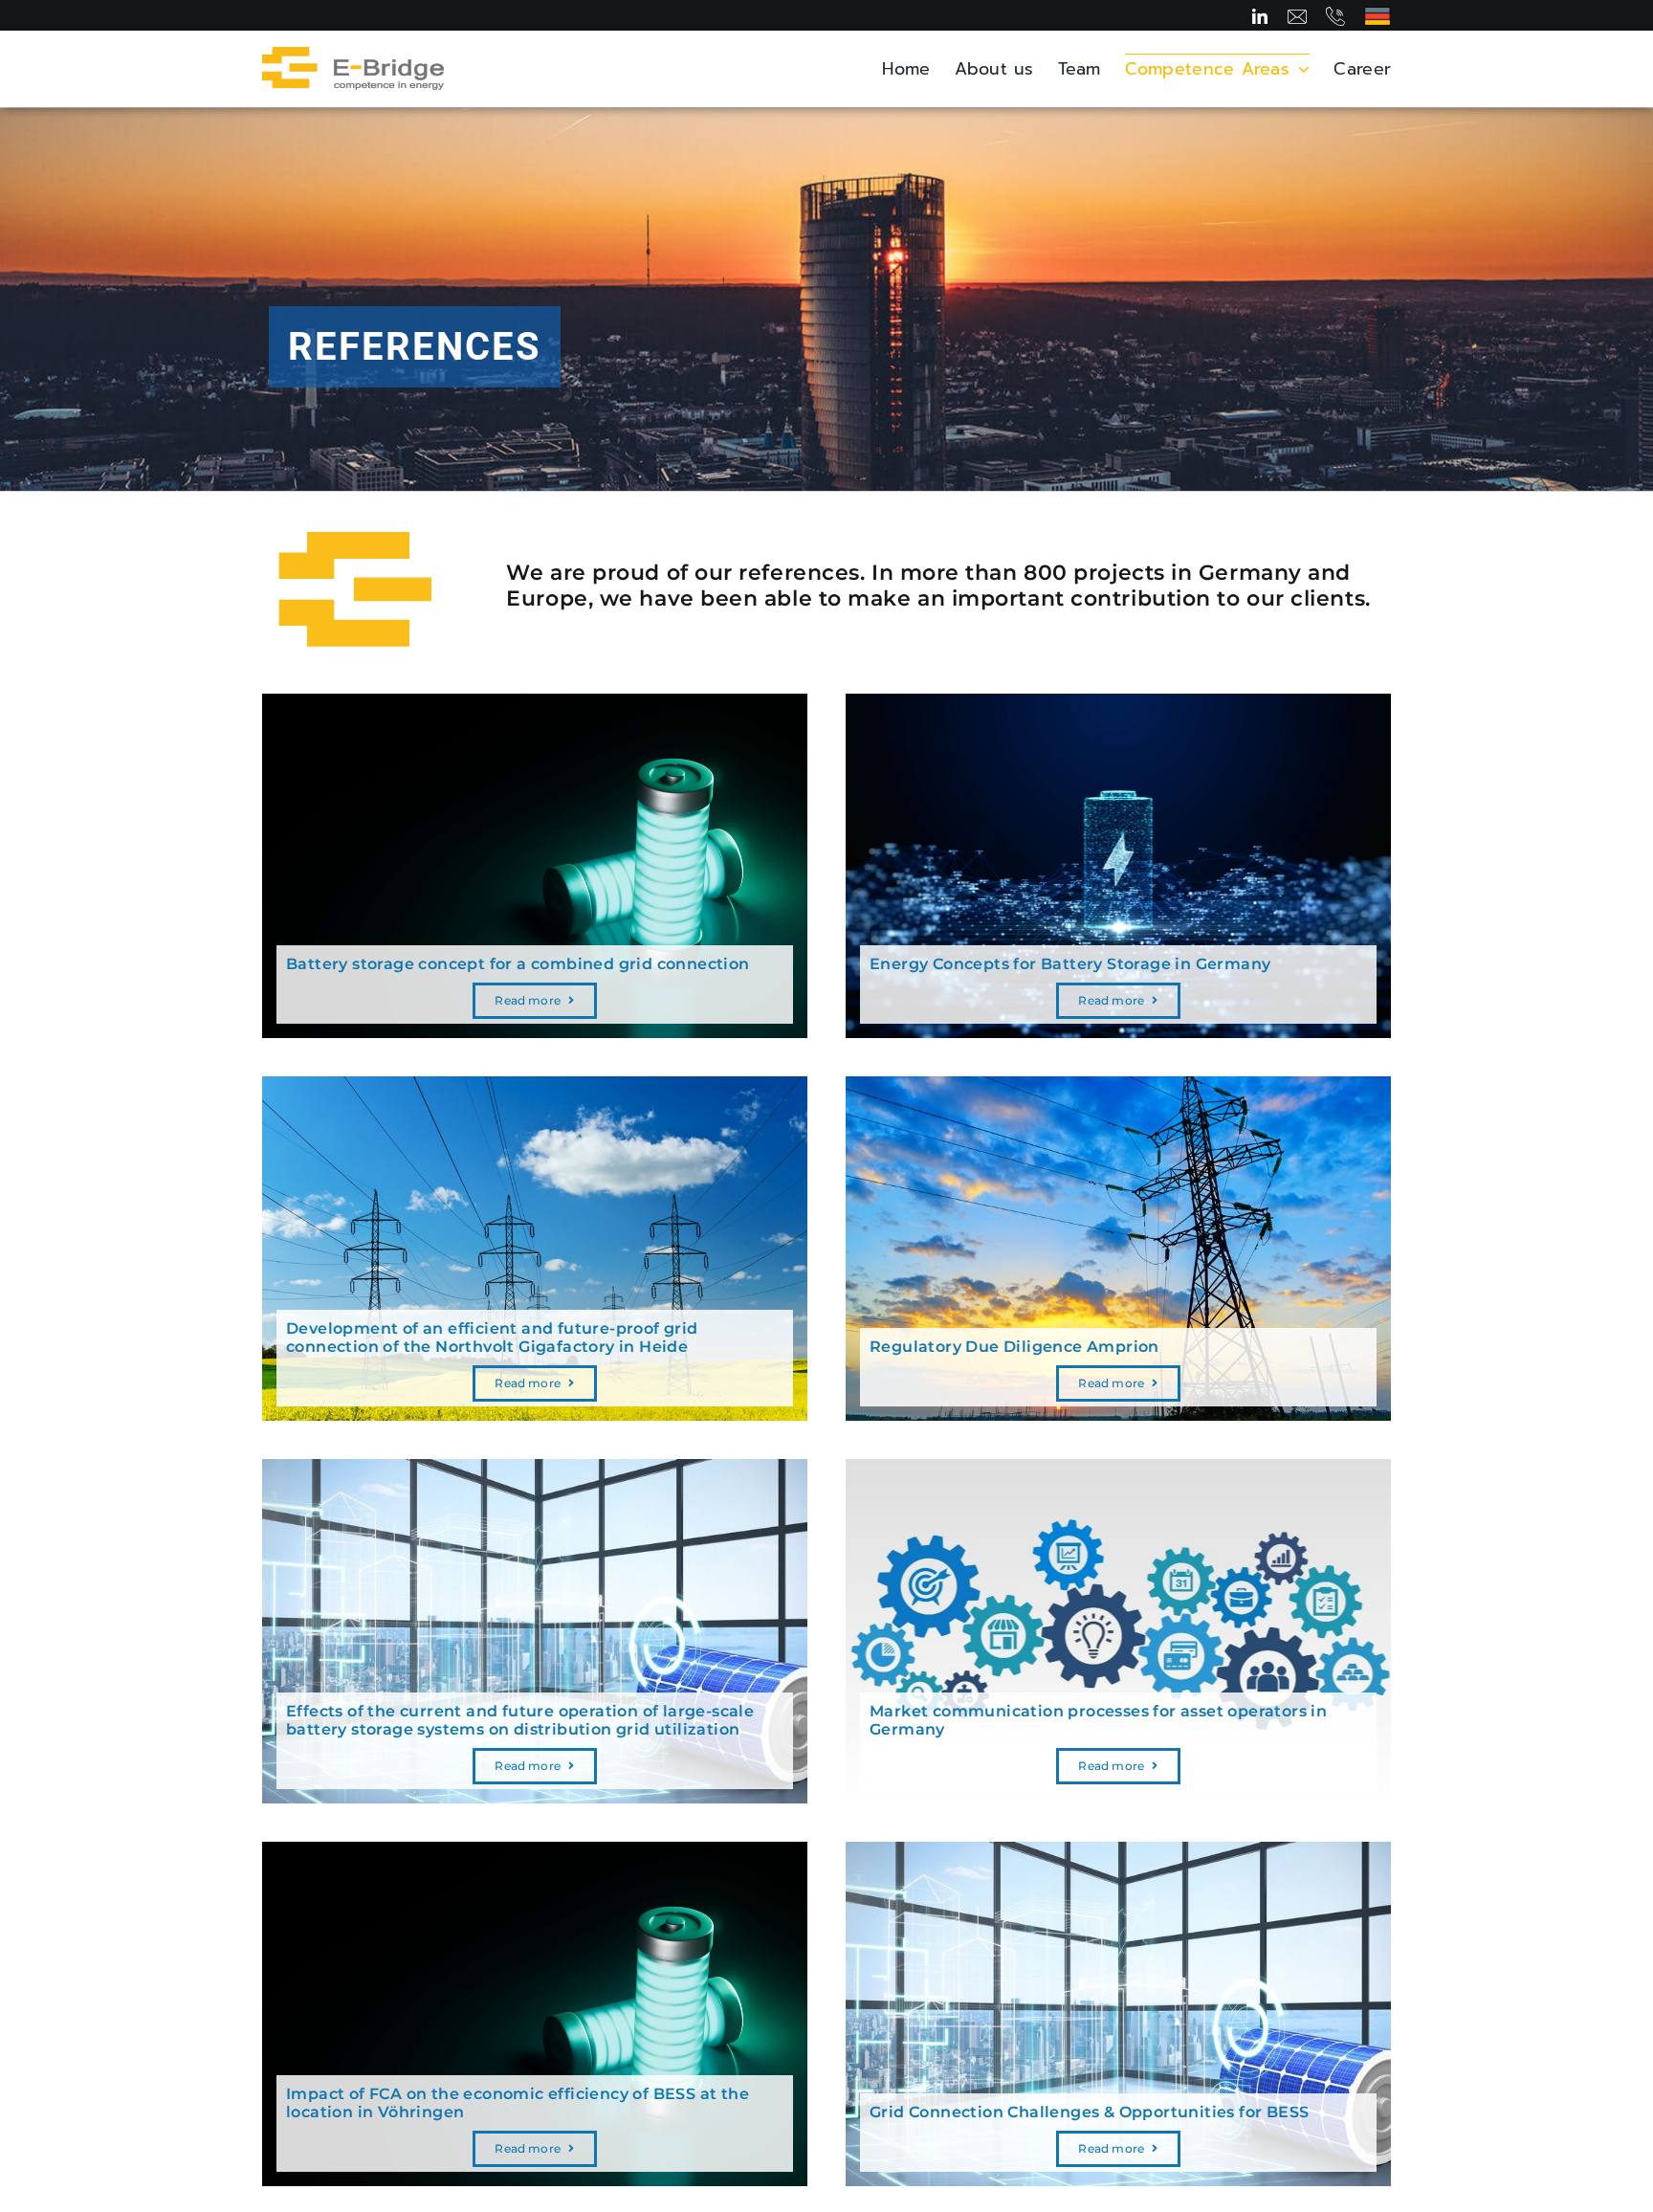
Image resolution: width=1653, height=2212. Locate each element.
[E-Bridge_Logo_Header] (353, 55)
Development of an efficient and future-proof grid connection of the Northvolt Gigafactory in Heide (492, 1338)
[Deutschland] (1377, 14)
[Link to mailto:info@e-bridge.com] (1297, 16)
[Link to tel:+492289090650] (1335, 16)
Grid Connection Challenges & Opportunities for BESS (1089, 2112)
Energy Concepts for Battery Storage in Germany (1070, 964)
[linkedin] (1260, 16)
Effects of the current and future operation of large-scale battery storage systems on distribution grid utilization (520, 1720)
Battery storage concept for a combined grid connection (518, 964)
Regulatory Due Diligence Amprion (1014, 1347)
